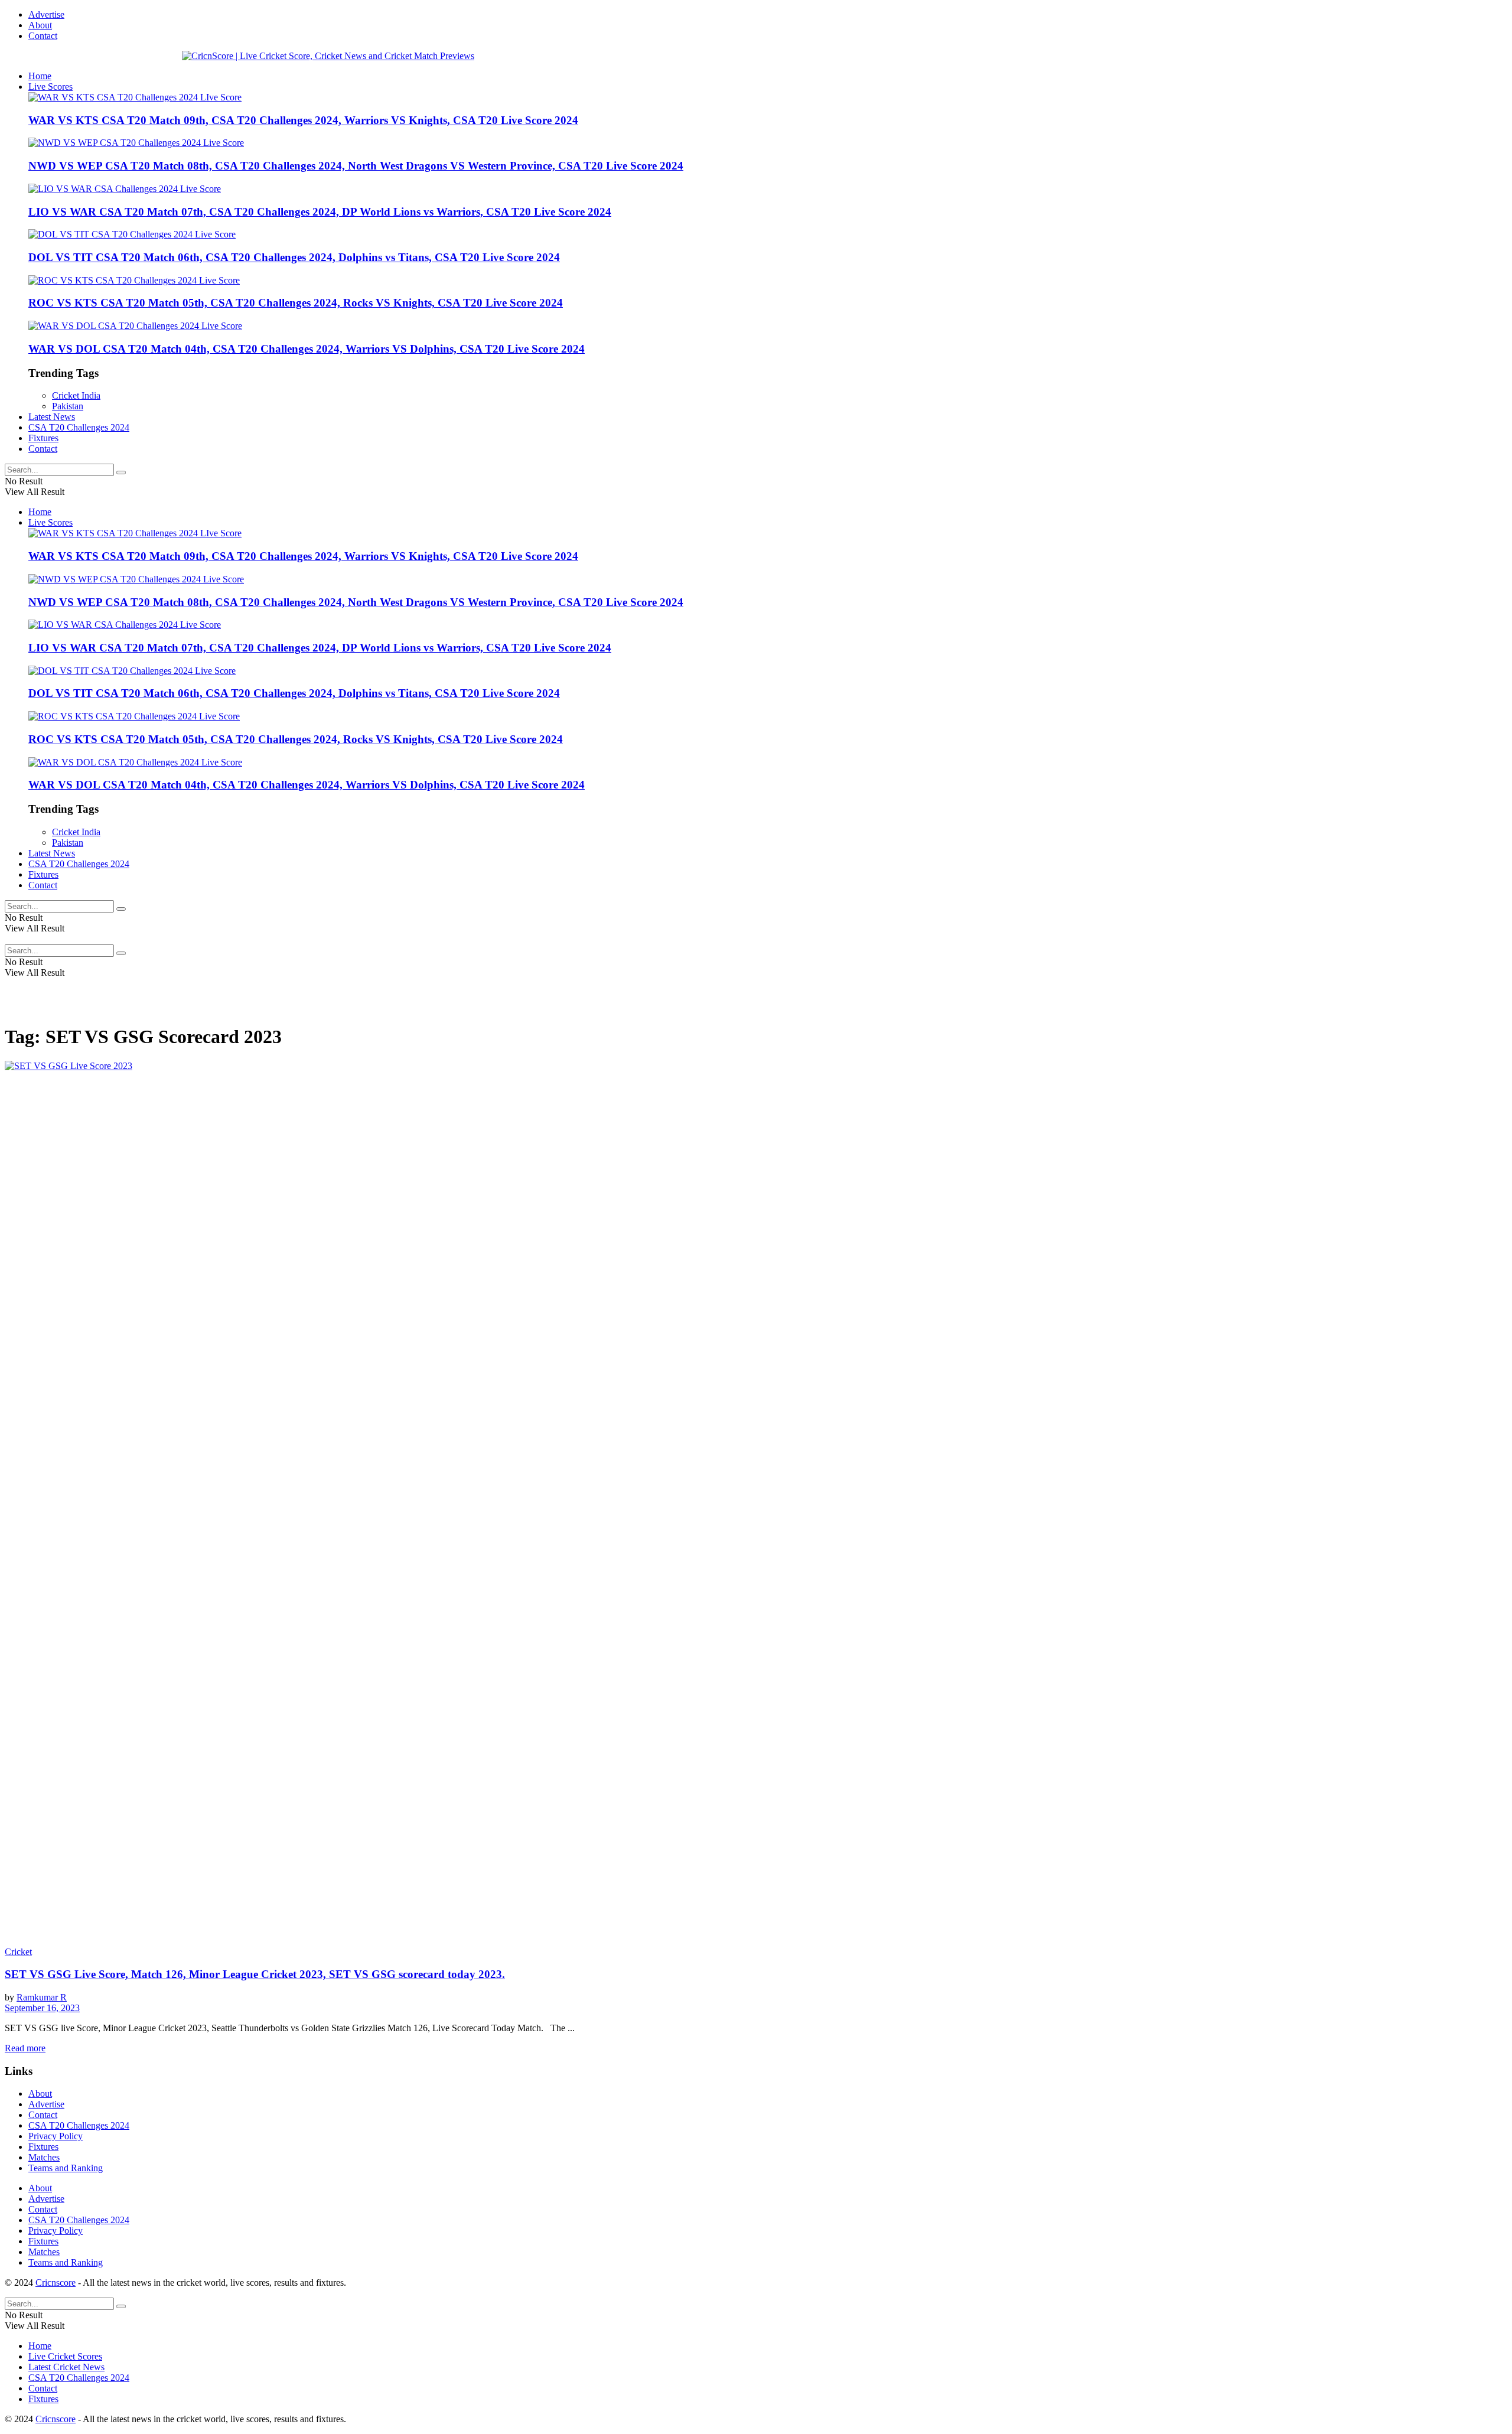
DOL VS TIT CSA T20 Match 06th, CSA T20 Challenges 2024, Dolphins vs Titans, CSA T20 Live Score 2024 (294, 257)
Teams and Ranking (66, 2168)
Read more (25, 2048)
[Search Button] (121, 473)
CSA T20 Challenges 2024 (79, 427)
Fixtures (43, 438)
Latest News (52, 417)
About (40, 25)
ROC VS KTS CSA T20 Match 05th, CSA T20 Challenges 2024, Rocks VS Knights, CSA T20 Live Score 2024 (296, 303)
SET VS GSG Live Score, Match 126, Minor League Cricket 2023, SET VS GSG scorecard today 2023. (255, 1974)
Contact (43, 36)
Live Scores (50, 87)
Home (40, 76)
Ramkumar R (42, 1997)
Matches (44, 2157)
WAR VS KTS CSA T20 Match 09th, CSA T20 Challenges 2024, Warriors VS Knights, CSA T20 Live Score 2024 (303, 120)
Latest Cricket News (66, 2367)
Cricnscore (56, 2283)
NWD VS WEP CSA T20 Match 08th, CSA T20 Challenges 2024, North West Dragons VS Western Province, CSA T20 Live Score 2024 (356, 166)
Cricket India (76, 395)
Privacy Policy (56, 2136)
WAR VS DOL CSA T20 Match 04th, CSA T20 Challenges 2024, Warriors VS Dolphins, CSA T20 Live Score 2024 (307, 349)
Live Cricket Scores (65, 2356)
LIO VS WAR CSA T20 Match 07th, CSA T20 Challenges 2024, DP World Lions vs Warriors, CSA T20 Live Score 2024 (320, 212)
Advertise (46, 14)
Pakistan (68, 406)
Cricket (18, 1952)
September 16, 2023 (42, 2008)
